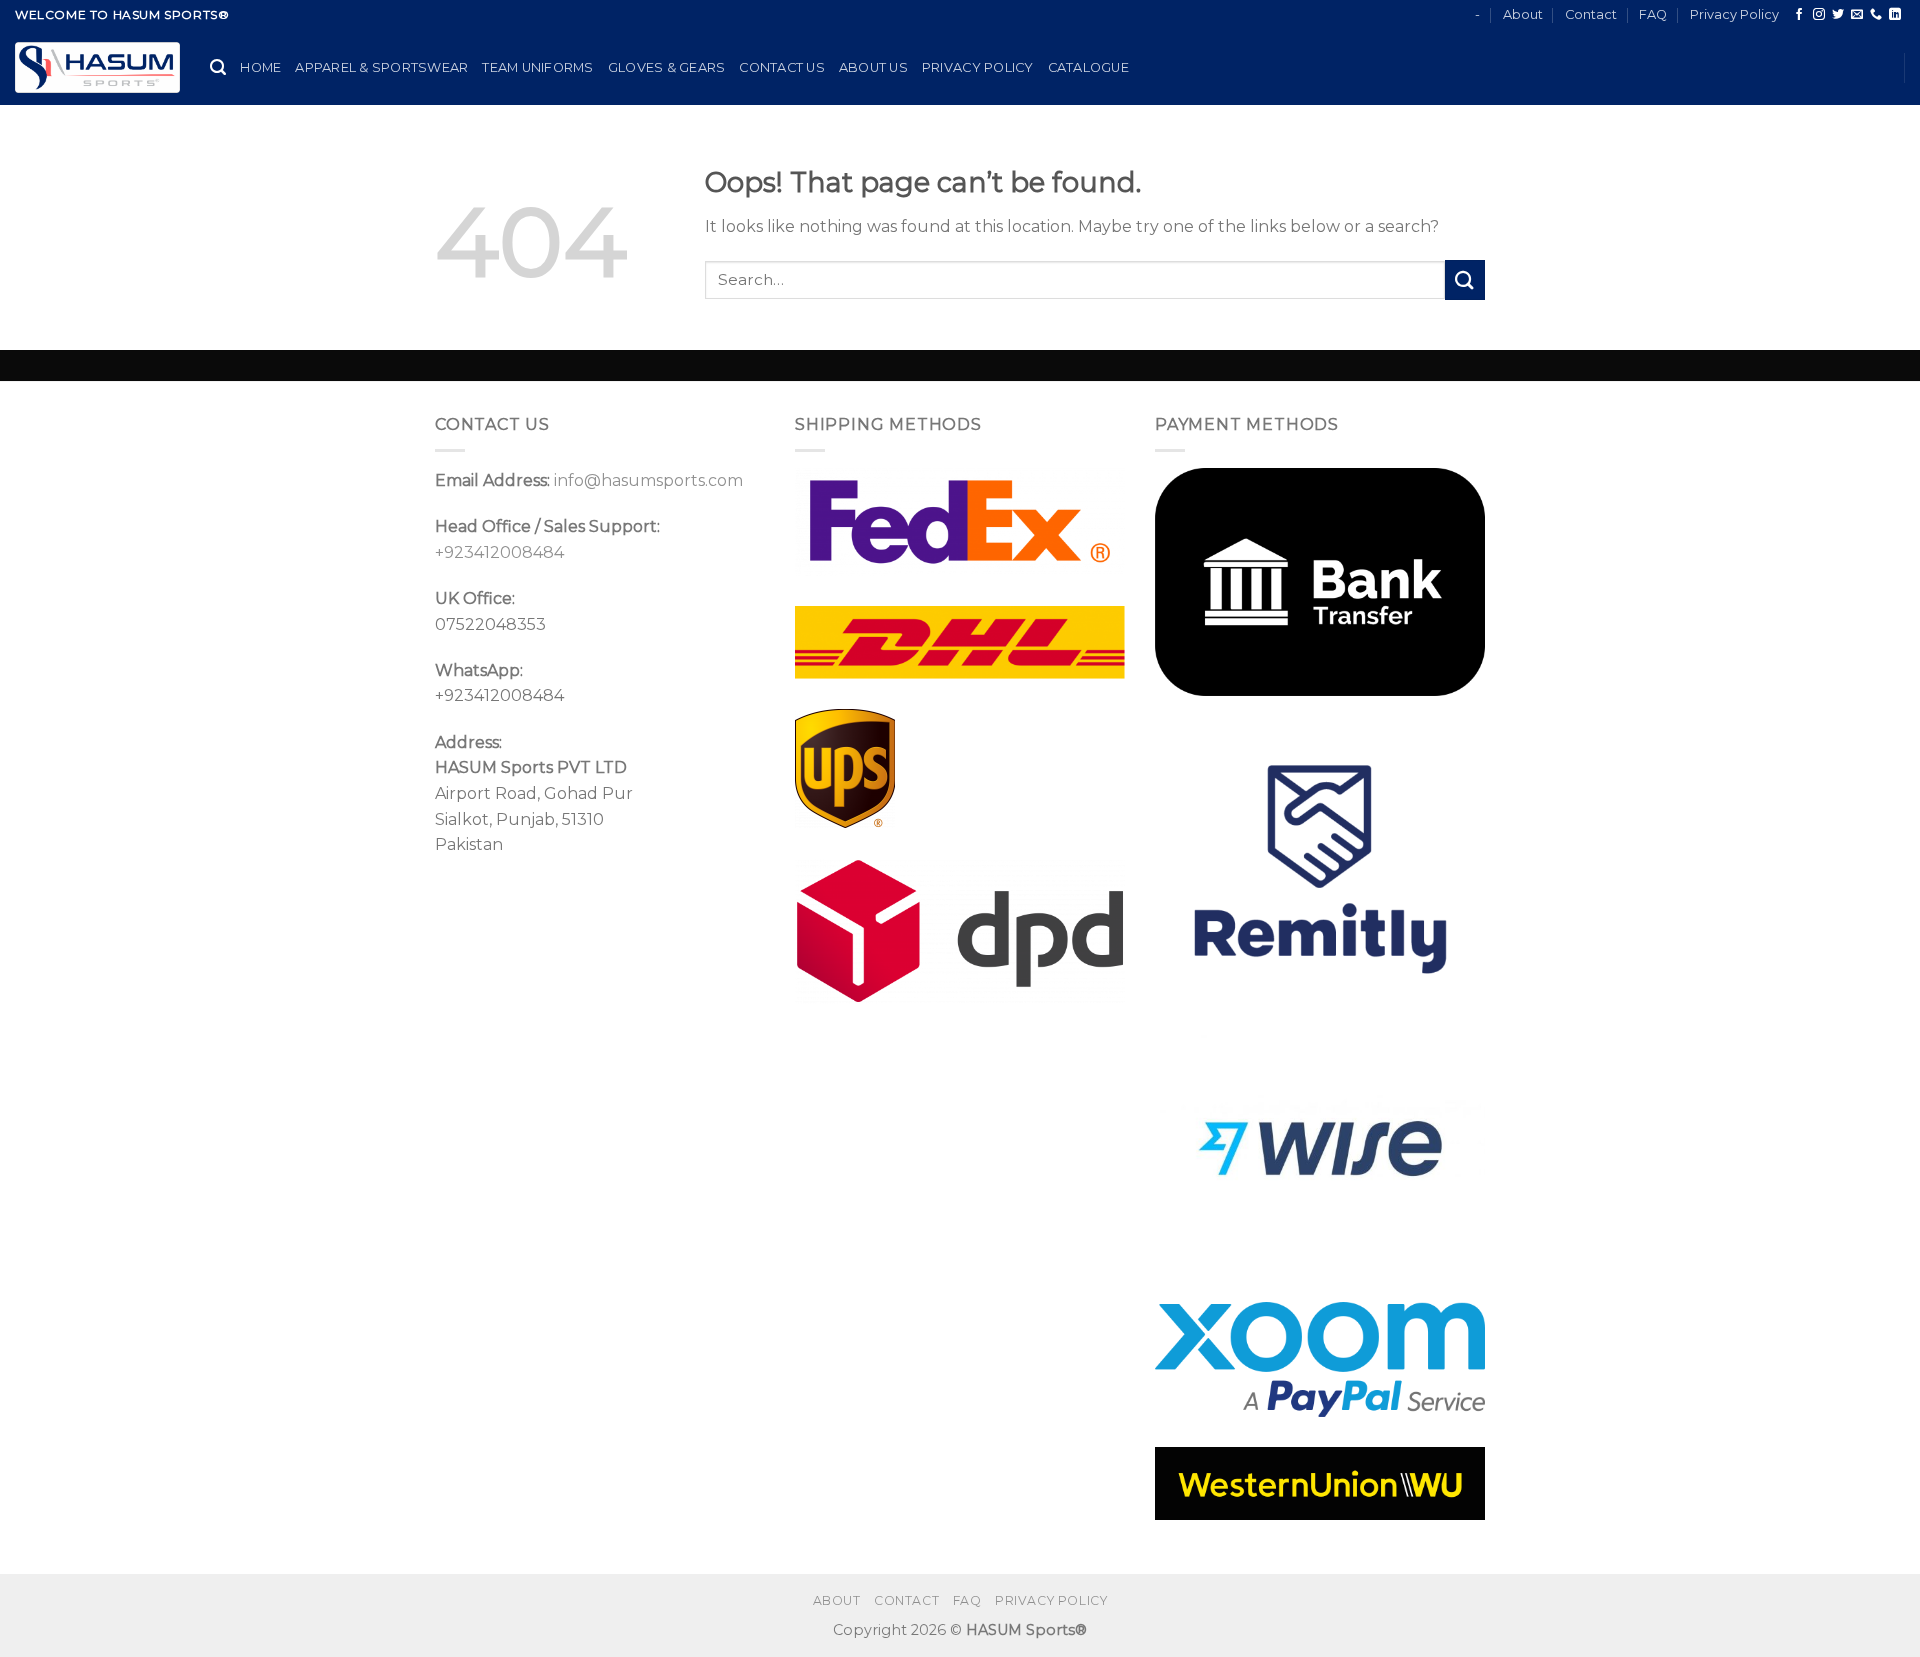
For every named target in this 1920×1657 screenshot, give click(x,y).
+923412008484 (499, 552)
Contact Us (782, 67)
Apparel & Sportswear (381, 67)
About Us (873, 67)
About (1523, 14)
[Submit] (1465, 279)
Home (260, 67)
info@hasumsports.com (648, 480)
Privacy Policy (1734, 14)
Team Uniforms (537, 67)
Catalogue (1088, 67)
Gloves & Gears (667, 67)
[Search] (218, 67)
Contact (1591, 14)
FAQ (1653, 14)
